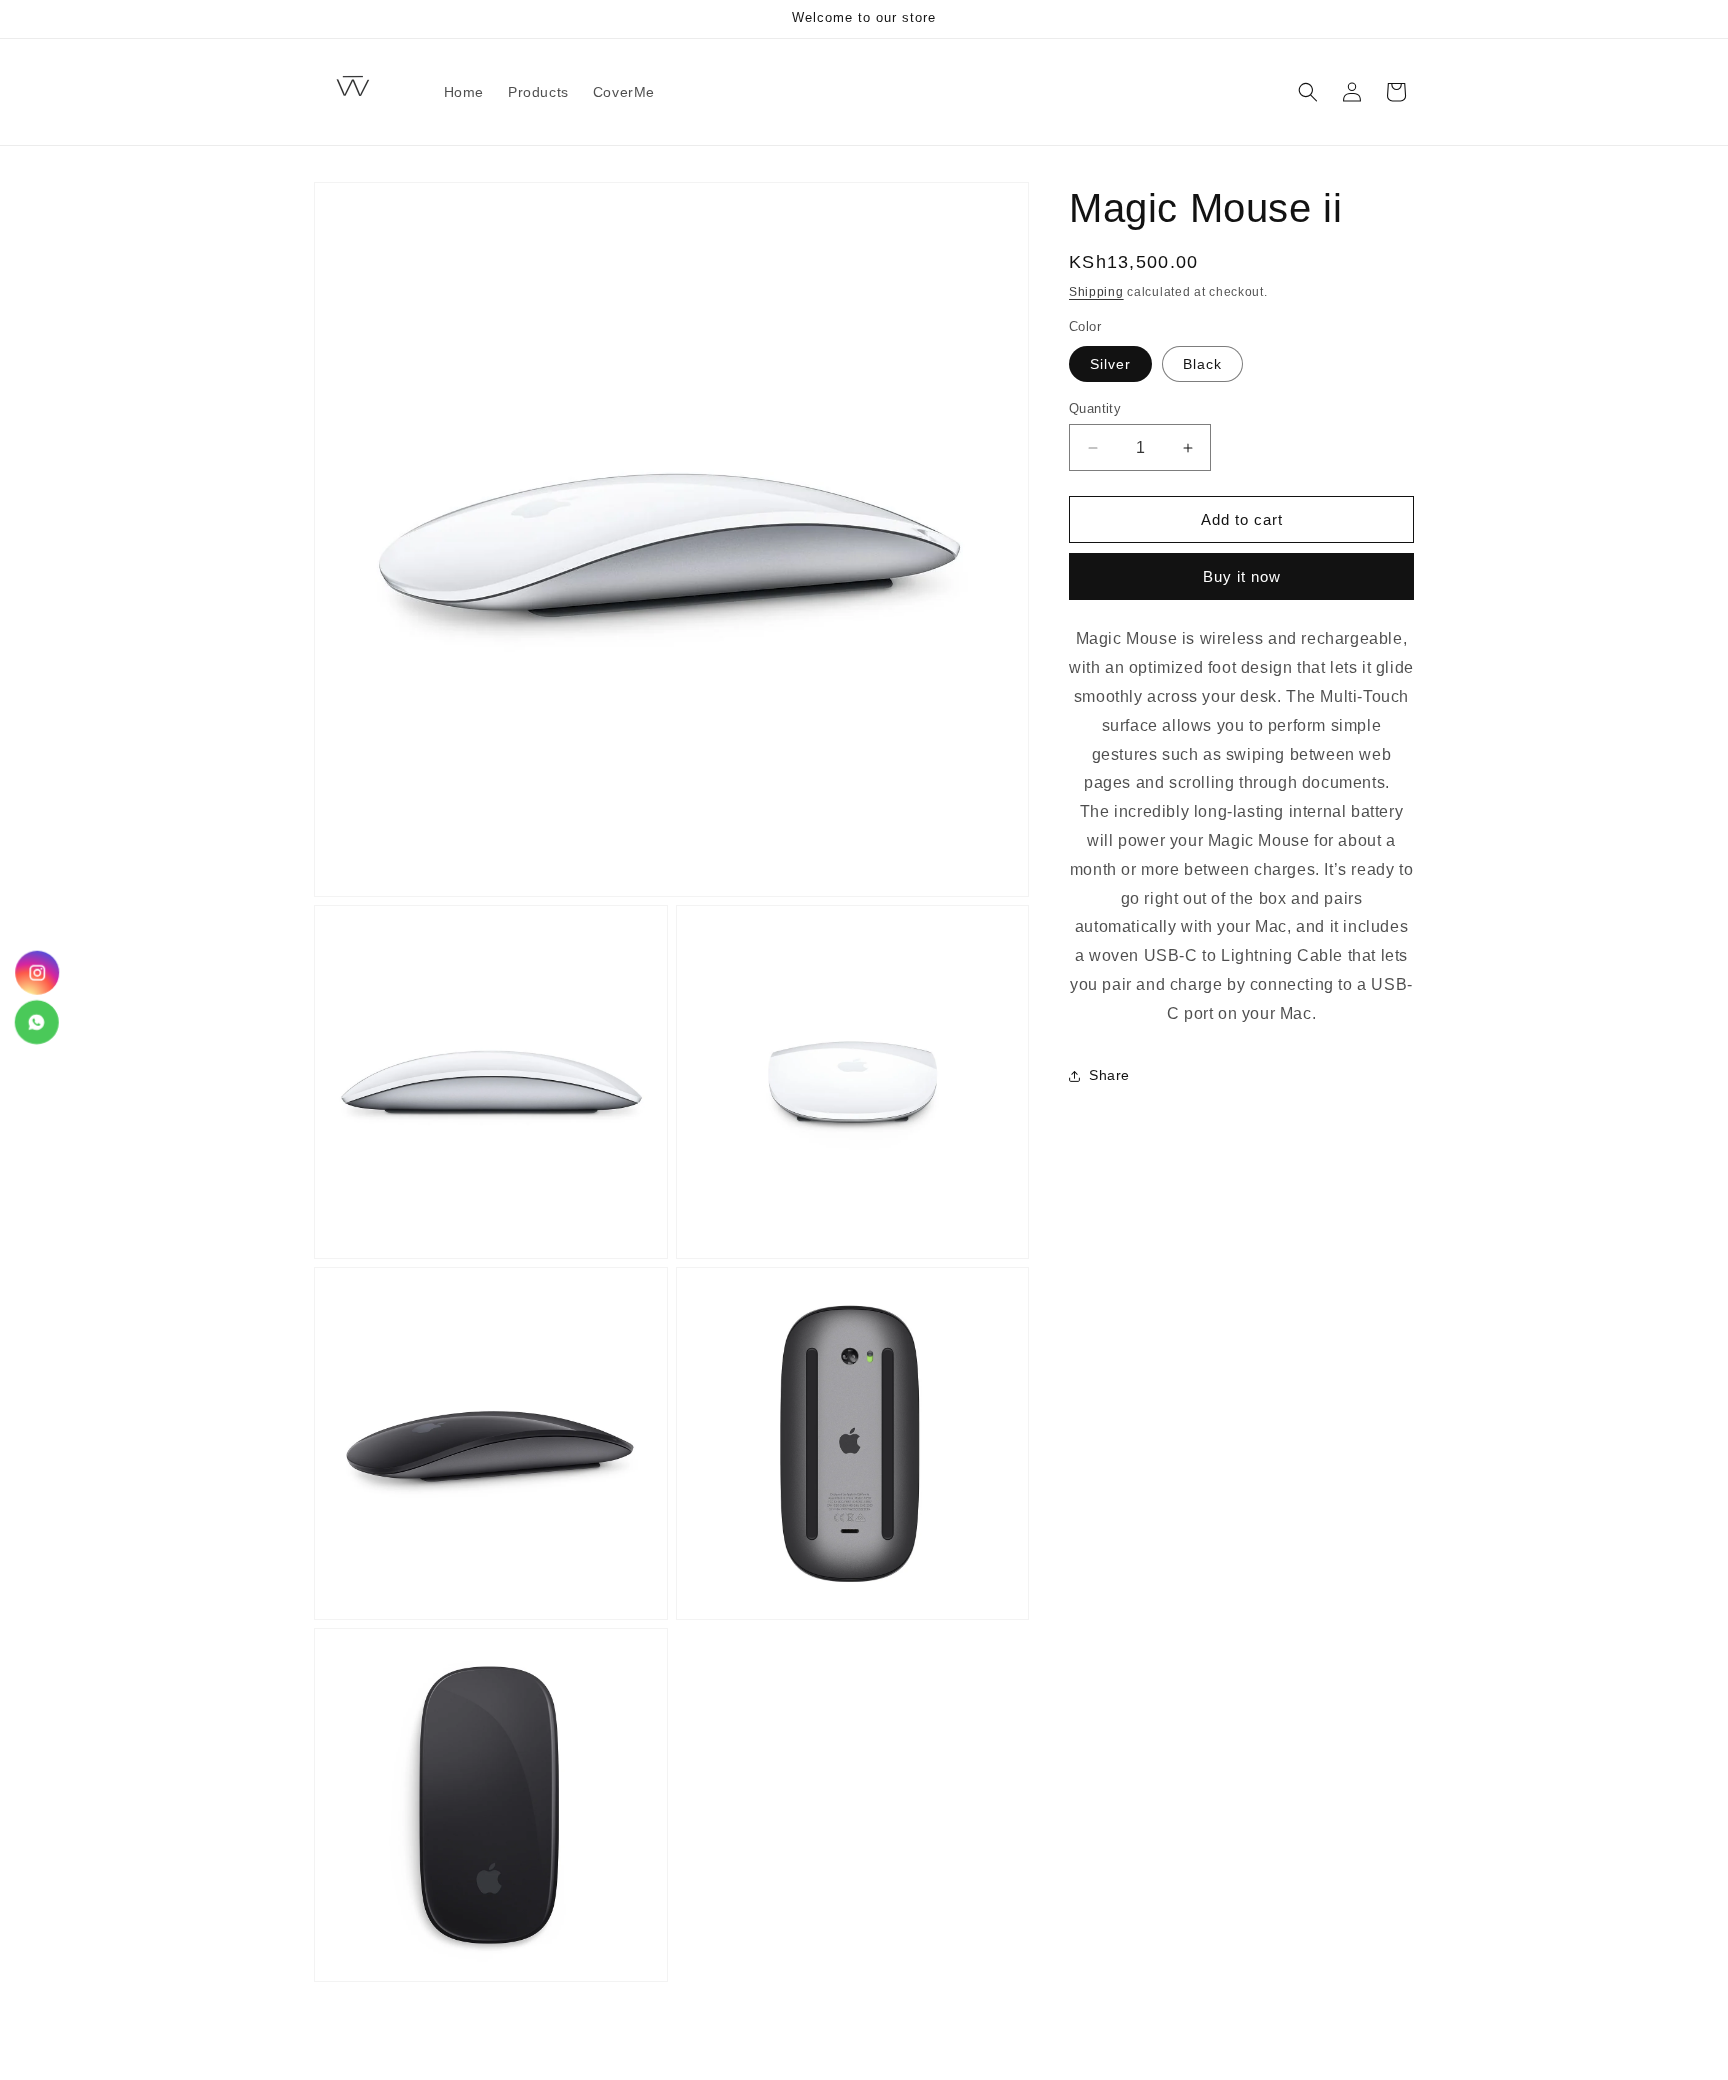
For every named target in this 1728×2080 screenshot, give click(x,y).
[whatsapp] (37, 1020)
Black (1202, 364)
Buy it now (1242, 576)
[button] (1308, 92)
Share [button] (1109, 1075)
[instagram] (37, 975)
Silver (1110, 364)
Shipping (1096, 292)
